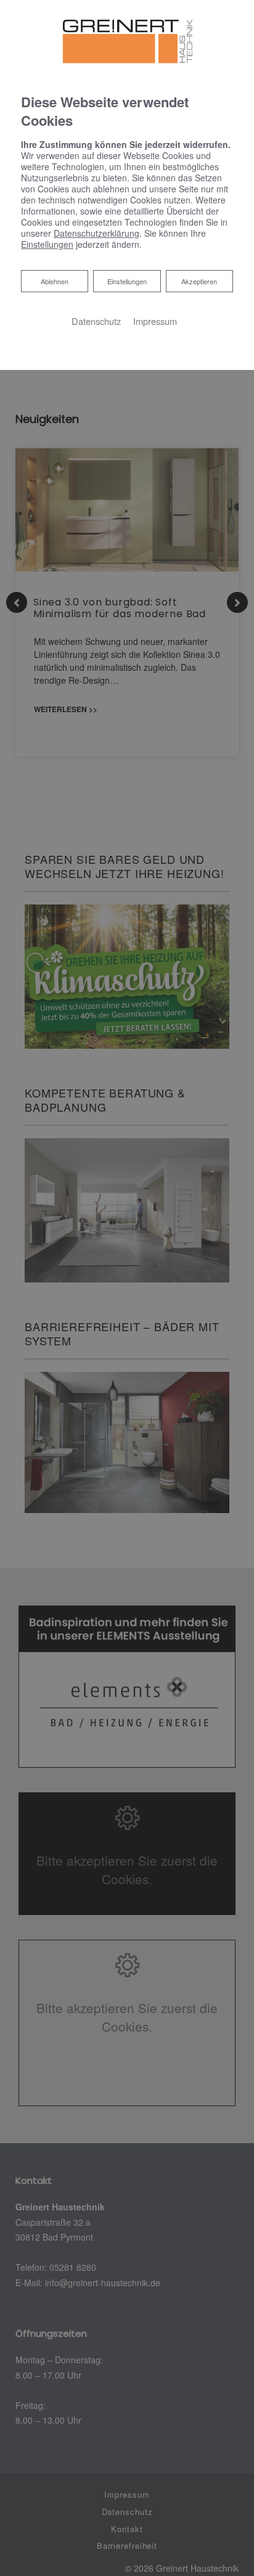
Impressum (155, 321)
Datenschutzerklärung (96, 233)
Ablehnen (54, 281)
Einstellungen (127, 281)
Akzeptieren (199, 281)
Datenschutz (96, 321)
